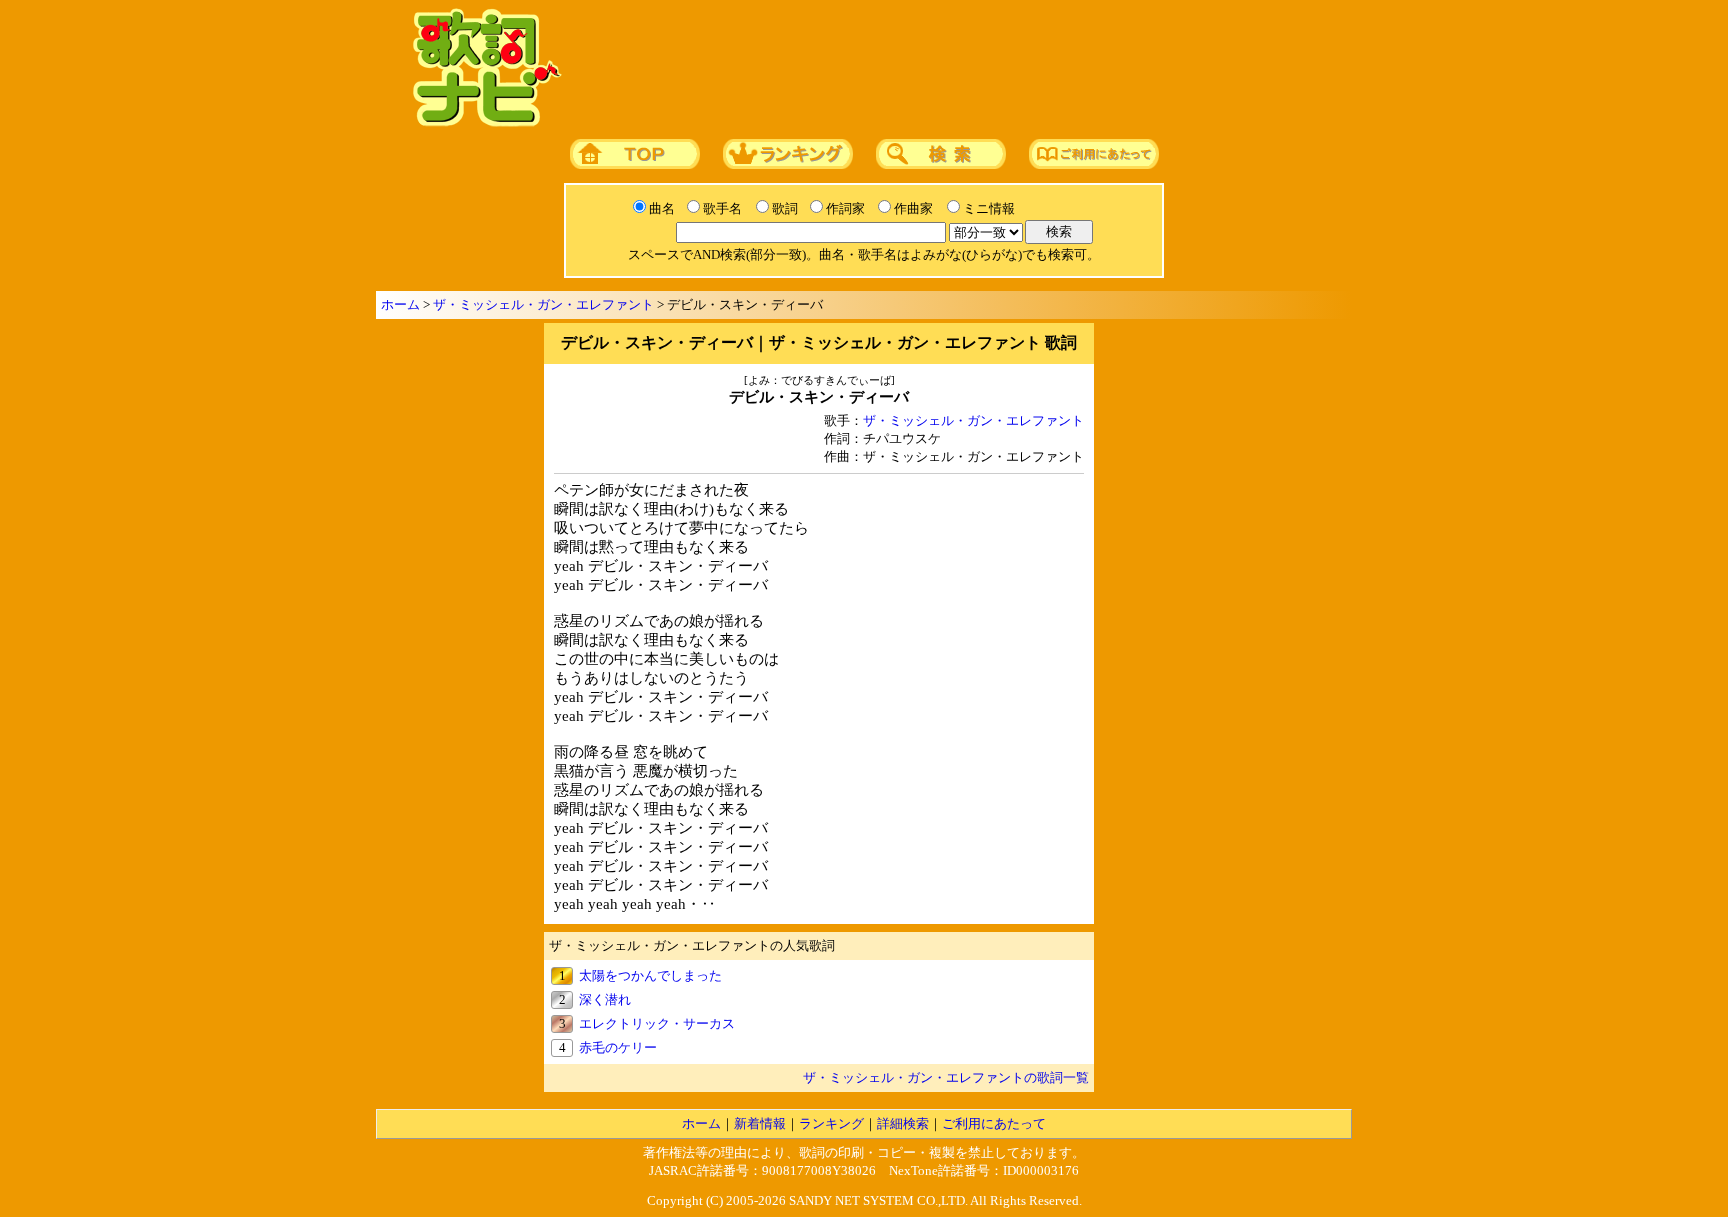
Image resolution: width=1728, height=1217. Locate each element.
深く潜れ (605, 999)
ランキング (831, 1123)
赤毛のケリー (618, 1047)
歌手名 (722, 208)
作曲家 (913, 208)
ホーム (400, 304)
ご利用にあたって (994, 1123)
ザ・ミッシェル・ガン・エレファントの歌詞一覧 (946, 1077)
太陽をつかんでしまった (650, 975)
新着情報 (760, 1123)
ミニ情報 (989, 208)
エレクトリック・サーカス (657, 1023)
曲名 (662, 208)
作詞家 (845, 208)
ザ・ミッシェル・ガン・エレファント (543, 304)
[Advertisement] (951, 69)
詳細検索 (903, 1123)
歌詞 (785, 208)
